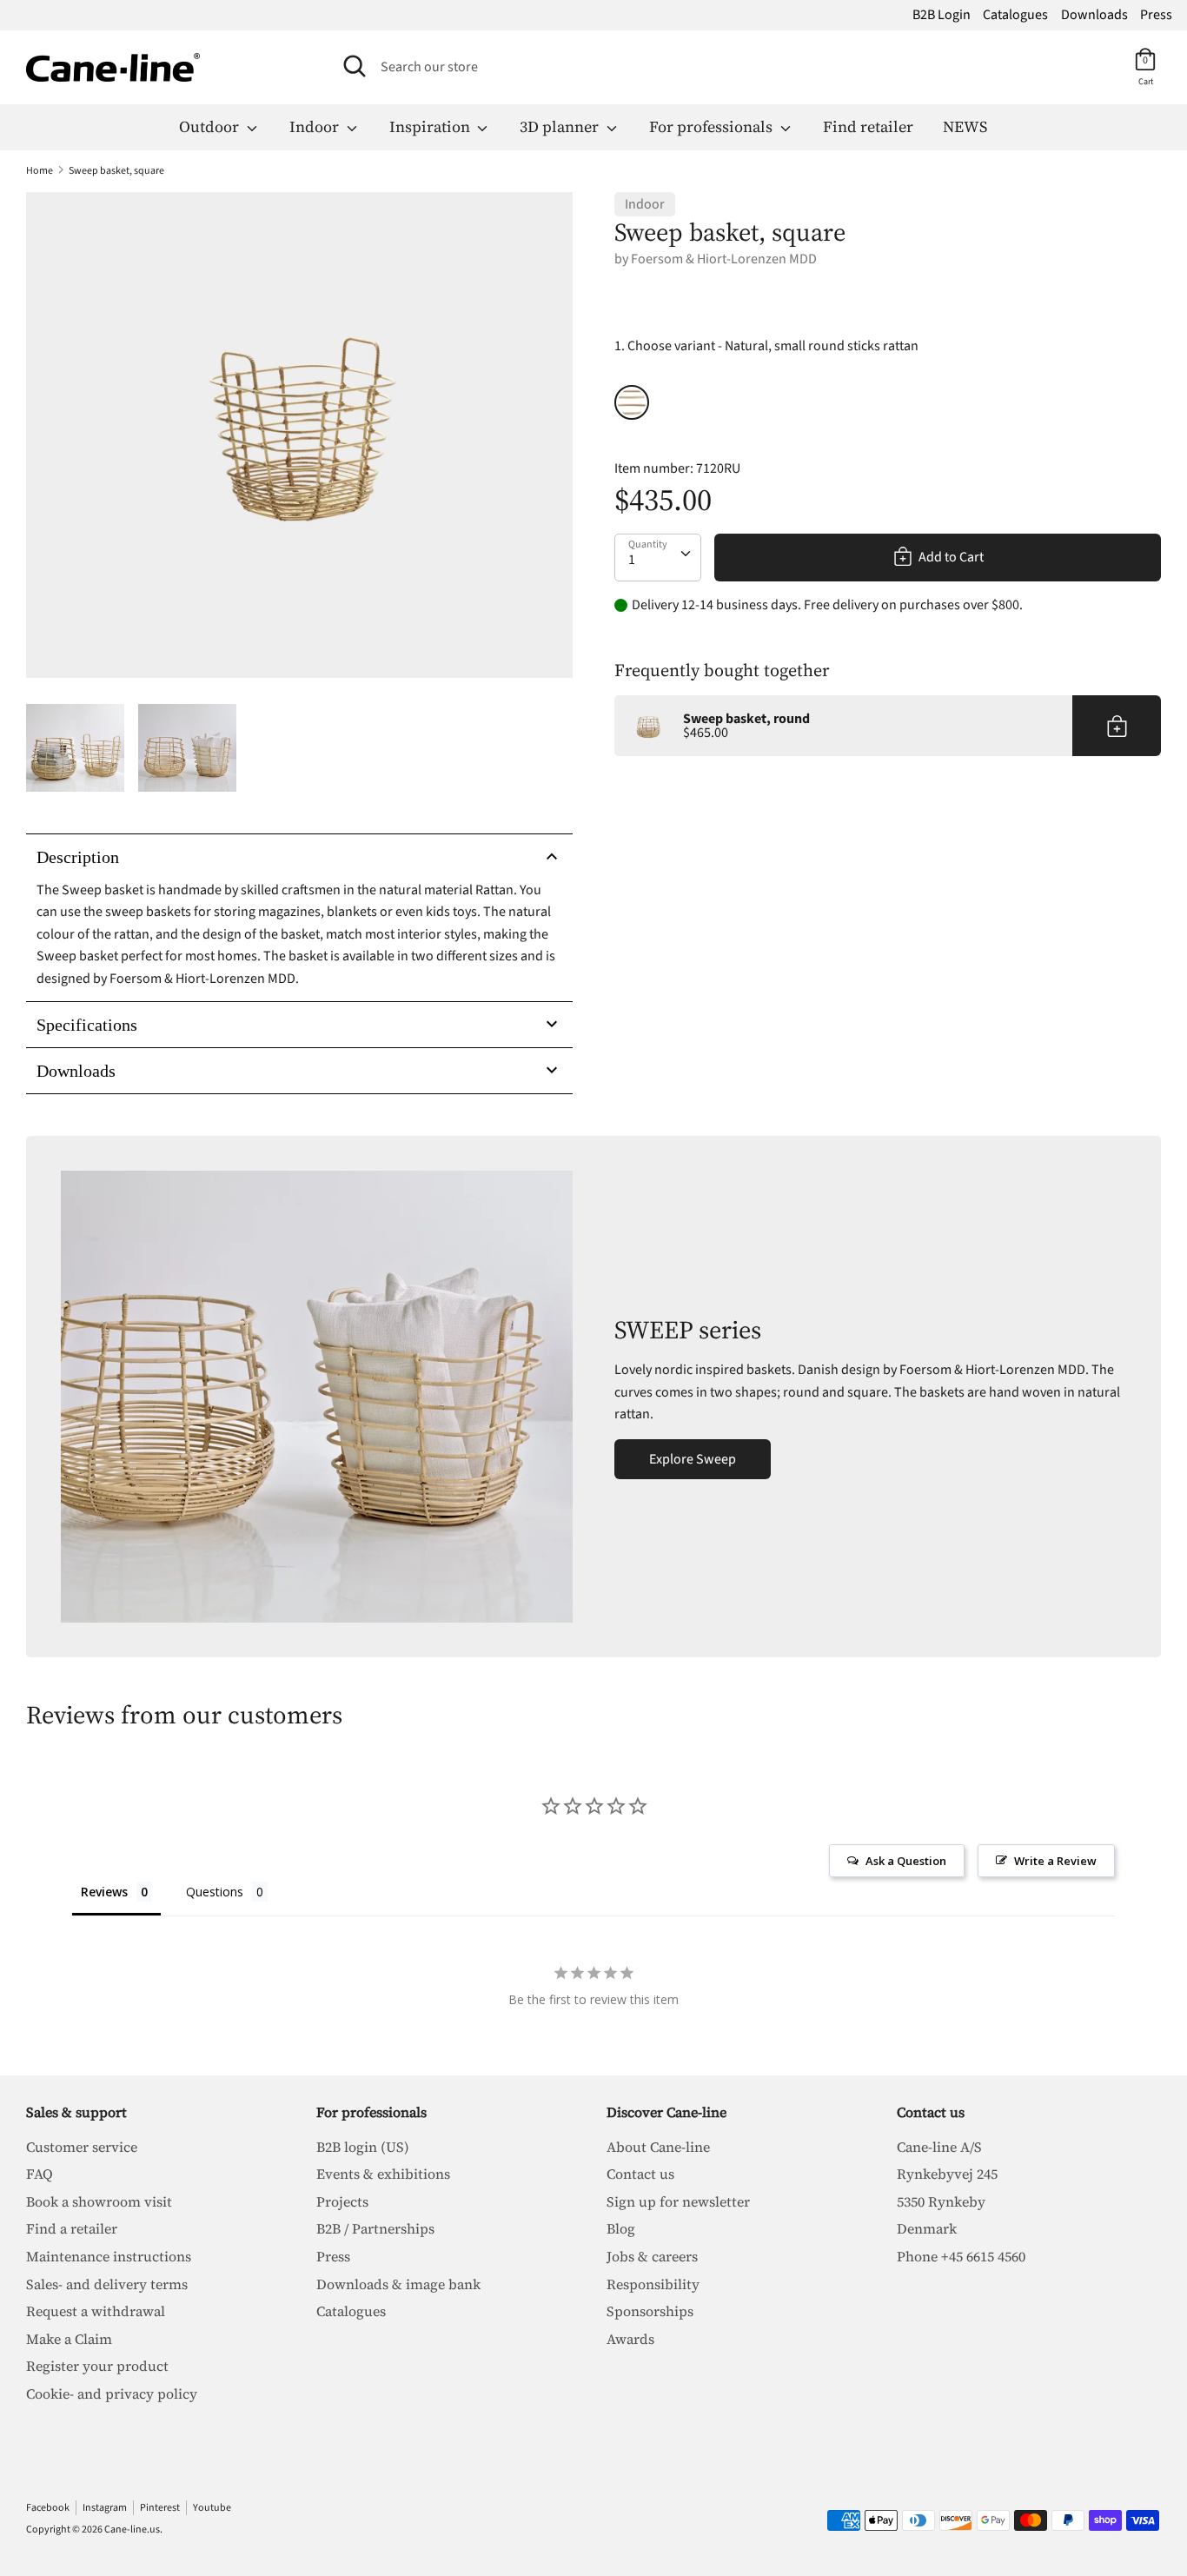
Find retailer (868, 126)
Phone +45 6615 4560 (961, 2256)
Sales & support (76, 2112)
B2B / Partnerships (375, 2228)
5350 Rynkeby (941, 2201)
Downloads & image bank (398, 2284)
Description (78, 857)
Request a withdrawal (96, 2311)
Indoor (316, 126)
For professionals (713, 126)
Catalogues (1015, 15)
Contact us (640, 2174)
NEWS (965, 126)
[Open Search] (355, 66)
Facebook (48, 2508)
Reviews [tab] (104, 1892)
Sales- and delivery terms (107, 2284)
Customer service (82, 2147)
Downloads (1094, 15)
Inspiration (431, 126)
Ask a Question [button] (906, 1861)
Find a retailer (72, 2228)
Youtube (212, 2508)
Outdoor (211, 126)
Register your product (97, 2366)
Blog (621, 2228)
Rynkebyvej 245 (947, 2174)
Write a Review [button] (1055, 1861)
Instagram (105, 2508)
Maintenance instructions (109, 2256)
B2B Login (942, 15)
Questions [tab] (215, 1892)
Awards (630, 2339)
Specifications (87, 1025)
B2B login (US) (363, 2147)
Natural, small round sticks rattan (632, 402)
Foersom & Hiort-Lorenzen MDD (724, 259)
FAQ (40, 2174)
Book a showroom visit (99, 2201)
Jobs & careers (652, 2256)
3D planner (561, 126)
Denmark (927, 2228)
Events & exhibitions (383, 2174)
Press (1156, 15)
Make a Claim (69, 2339)
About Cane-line (658, 2147)
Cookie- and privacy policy (112, 2393)
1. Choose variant (766, 346)
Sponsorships (650, 2311)
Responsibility (653, 2284)
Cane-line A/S (939, 2147)
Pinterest (160, 2508)
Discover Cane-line (666, 2112)
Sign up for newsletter (678, 2201)
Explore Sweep (693, 1459)
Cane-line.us (132, 2530)
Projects (342, 2201)
